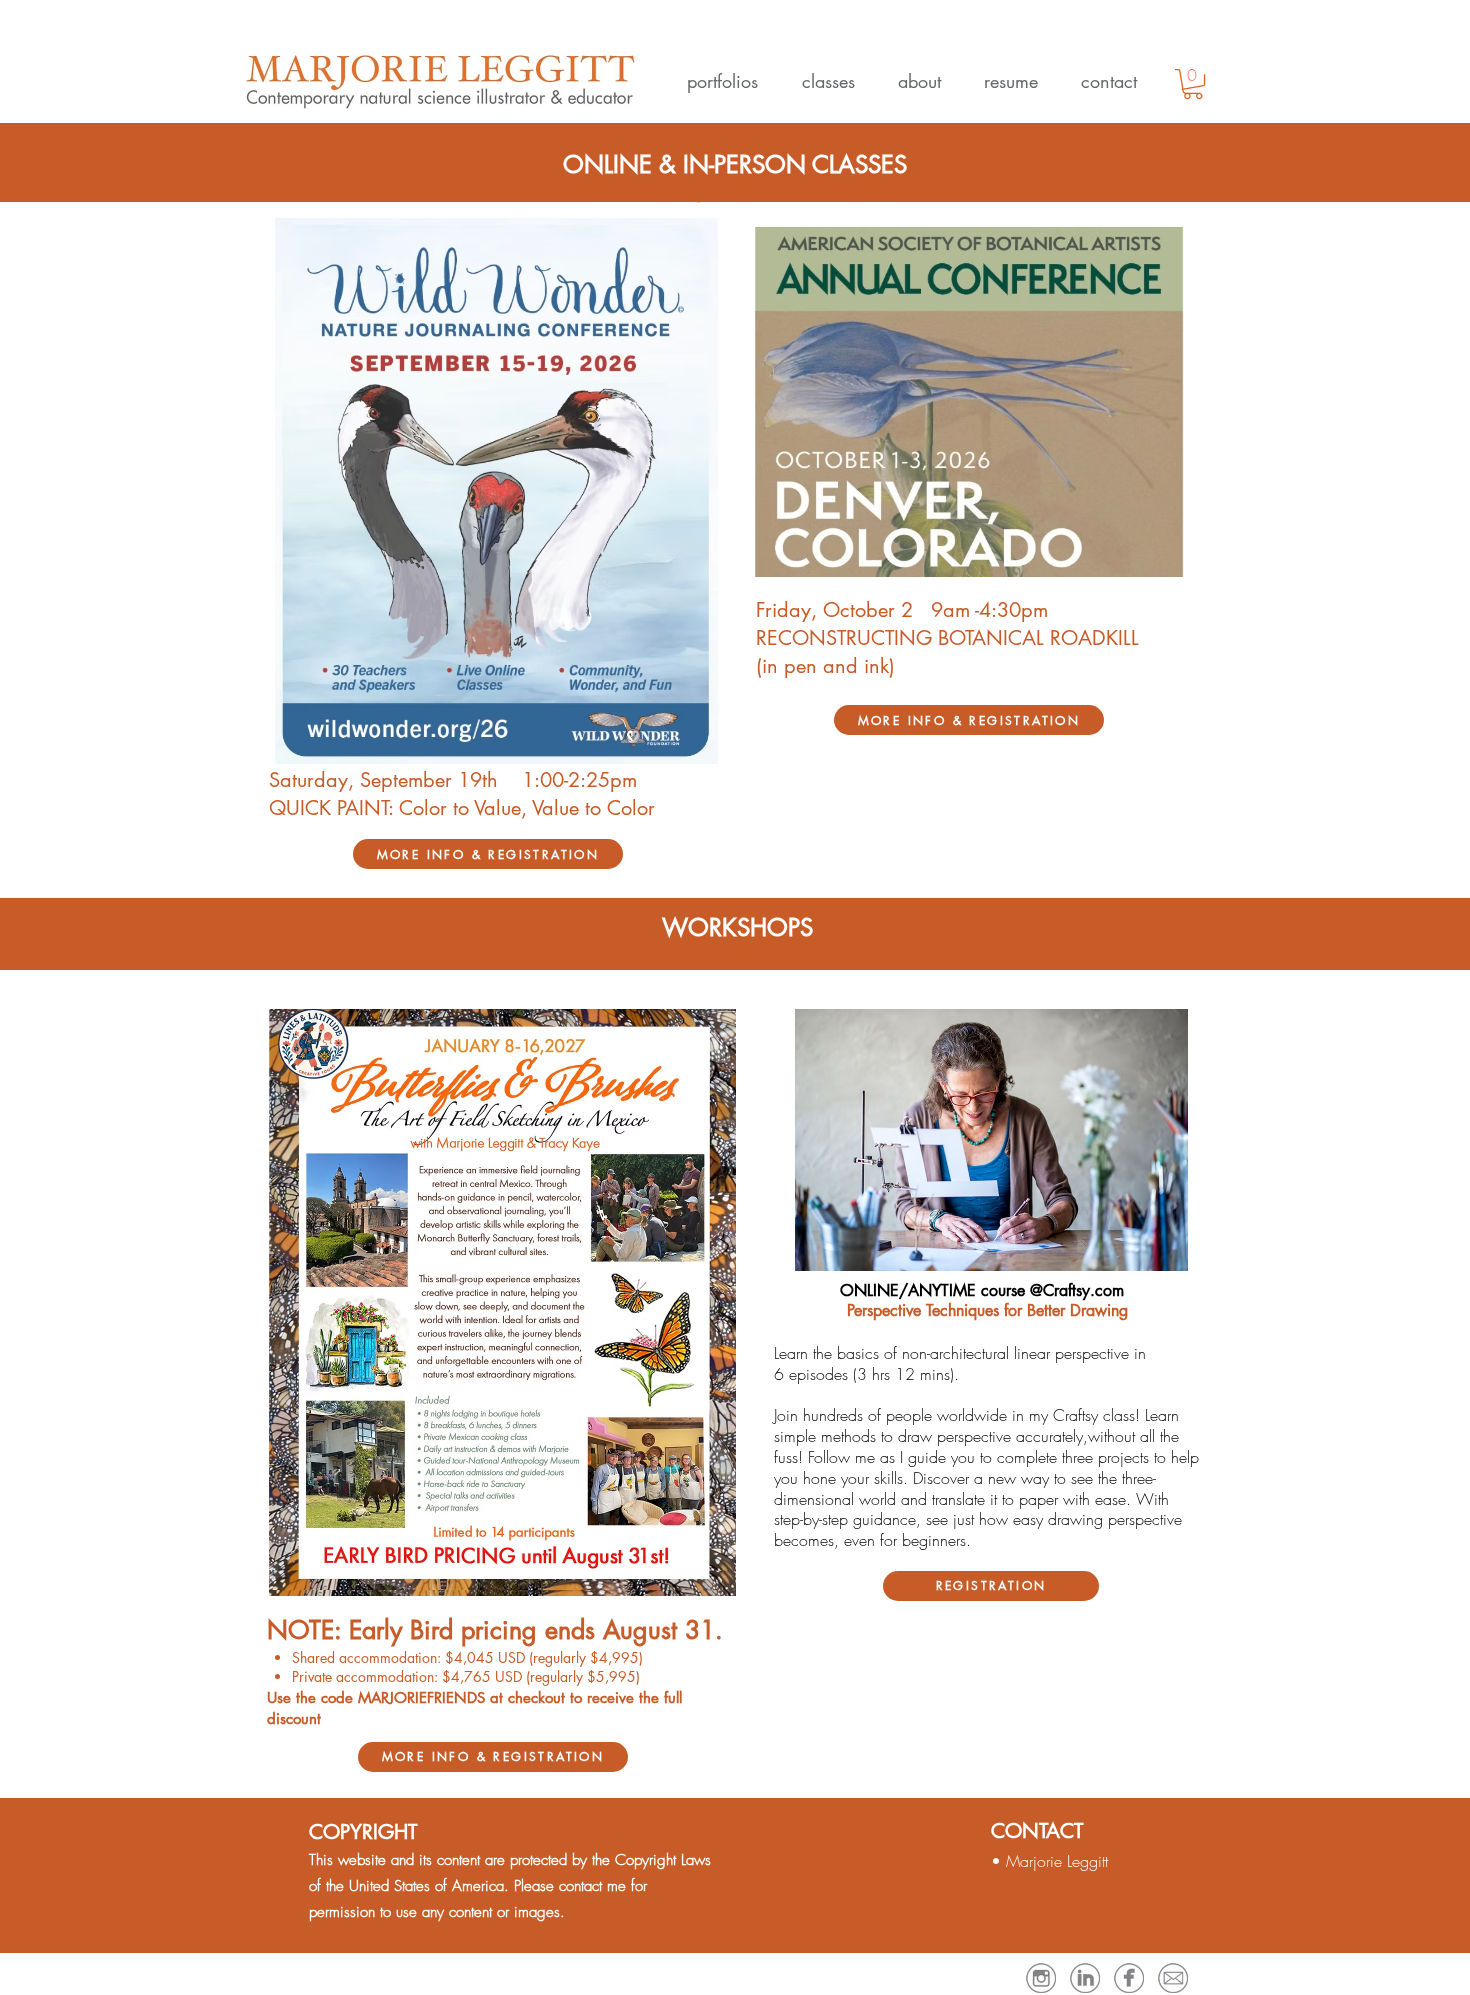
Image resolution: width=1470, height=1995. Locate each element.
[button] (716, 81)
